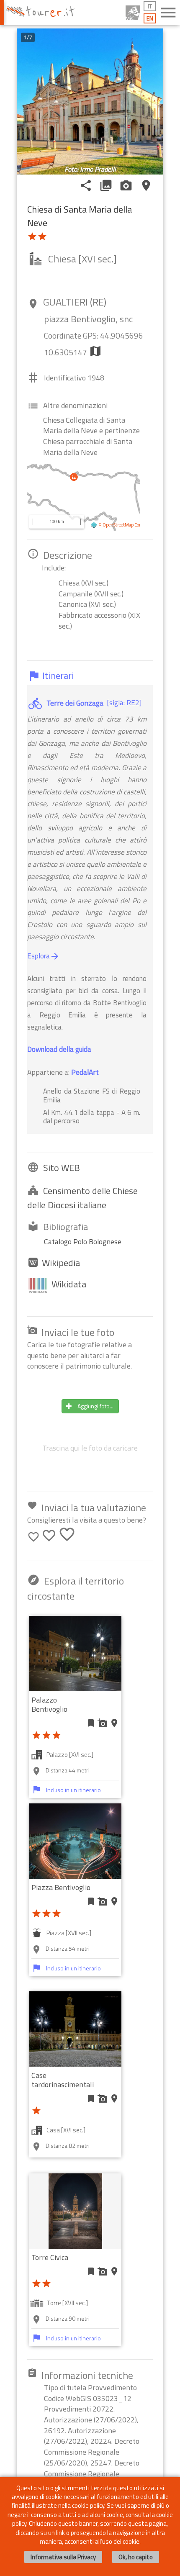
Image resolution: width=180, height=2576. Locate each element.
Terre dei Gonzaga (75, 703)
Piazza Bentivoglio (61, 1887)
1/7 (28, 37)
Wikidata (69, 1284)
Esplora (44, 956)
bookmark (91, 1723)
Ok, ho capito (136, 2557)
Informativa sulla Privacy (63, 2557)
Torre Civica (50, 2257)
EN (150, 18)
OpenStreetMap (118, 525)
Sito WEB (62, 1168)
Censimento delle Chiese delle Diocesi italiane (82, 1198)
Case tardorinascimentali (63, 2080)
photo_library (106, 185)
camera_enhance (126, 185)
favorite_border (33, 1537)
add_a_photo (103, 1723)
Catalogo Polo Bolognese (83, 1242)
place (146, 185)
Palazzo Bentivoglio (49, 1704)
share (86, 185)
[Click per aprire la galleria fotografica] (90, 102)
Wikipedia (61, 1263)
